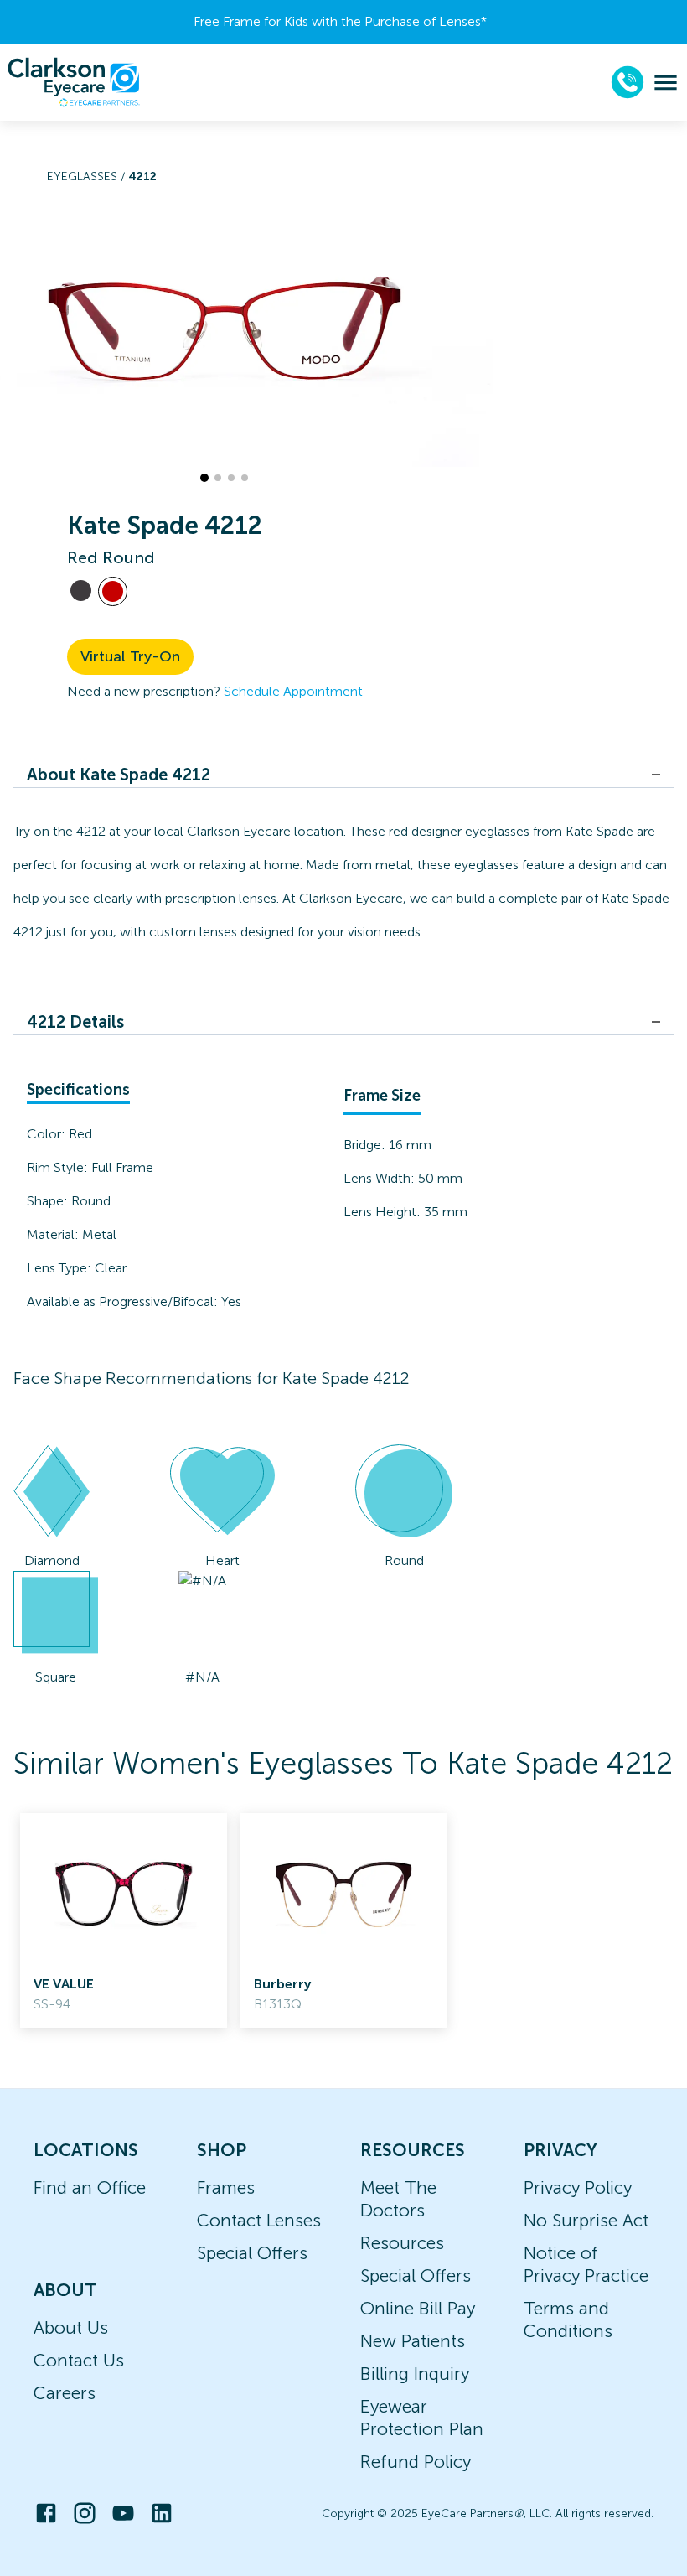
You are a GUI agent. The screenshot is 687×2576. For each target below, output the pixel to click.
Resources (402, 2243)
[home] (74, 82)
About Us (71, 2327)
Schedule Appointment (293, 691)
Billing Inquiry (415, 2374)
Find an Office (90, 2187)
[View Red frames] (113, 591)
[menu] (666, 83)
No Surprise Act (586, 2220)
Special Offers (252, 2253)
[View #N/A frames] (81, 591)
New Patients (413, 2341)
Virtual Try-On (130, 656)
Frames (226, 2187)
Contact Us (79, 2360)
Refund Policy (416, 2462)
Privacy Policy (578, 2187)
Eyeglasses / (88, 176)
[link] (124, 1920)
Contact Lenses (259, 2220)
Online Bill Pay (418, 2308)
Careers (65, 2393)
